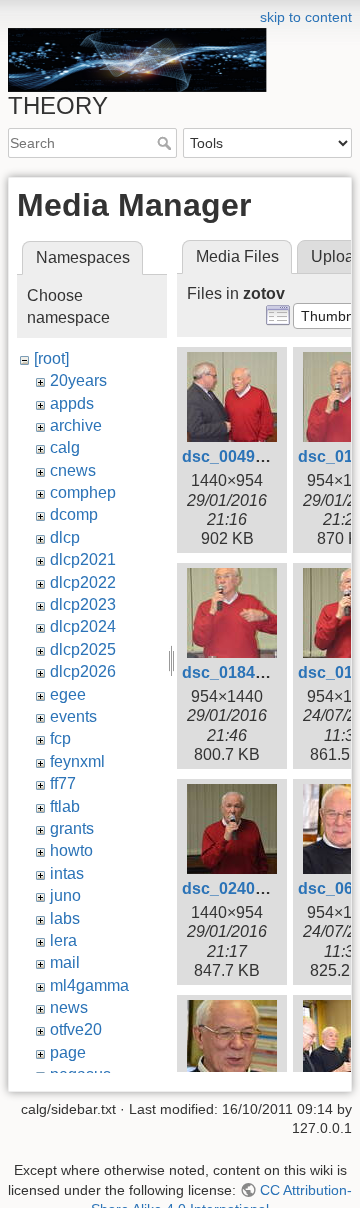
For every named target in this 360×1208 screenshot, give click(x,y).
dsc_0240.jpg (232, 888)
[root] (51, 358)
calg (65, 447)
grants (72, 828)
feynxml (77, 761)
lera (63, 940)
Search (166, 143)
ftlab (65, 806)
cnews (73, 470)
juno (65, 895)
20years (78, 380)
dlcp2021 (83, 559)
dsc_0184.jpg (232, 672)
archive (76, 425)
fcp (60, 738)
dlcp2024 (83, 626)
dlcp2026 (83, 671)
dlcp (65, 537)
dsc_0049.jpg (232, 456)
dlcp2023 (83, 604)
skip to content (306, 17)
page (68, 1052)
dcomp (74, 514)
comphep (83, 492)
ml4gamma (89, 985)
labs (65, 918)
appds (72, 403)
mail (65, 962)
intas (67, 873)
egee (68, 694)
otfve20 (76, 1029)
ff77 (63, 783)
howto (71, 850)
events (73, 716)
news (69, 1007)
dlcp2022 (83, 582)
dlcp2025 (83, 649)
